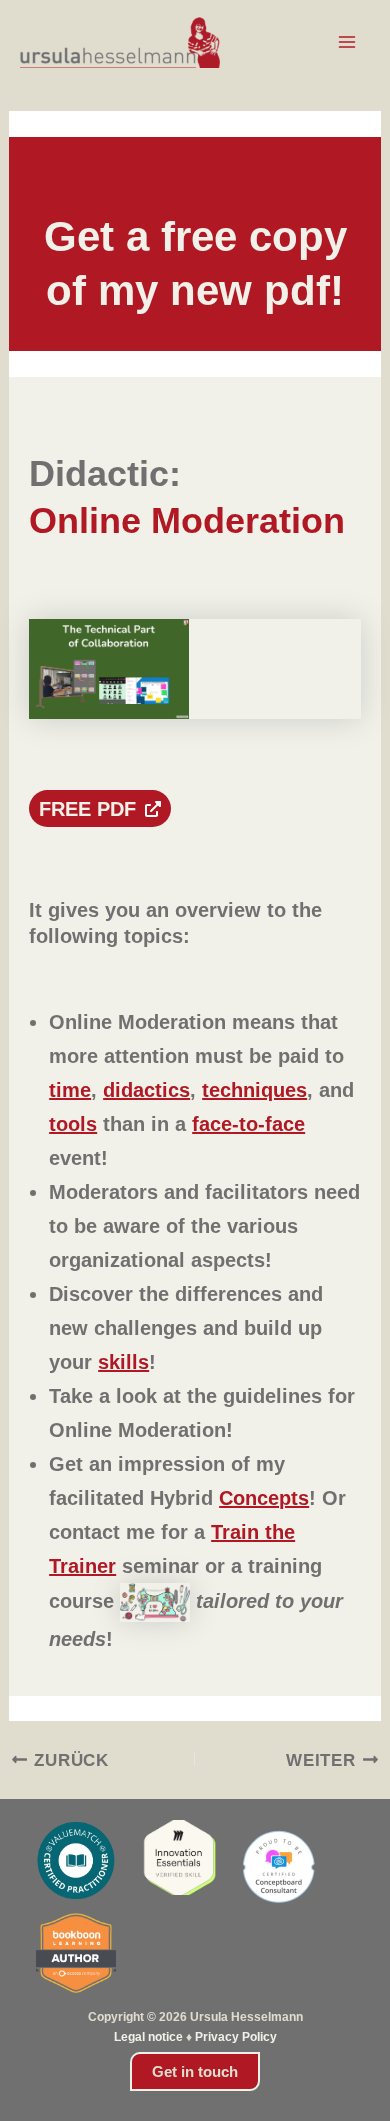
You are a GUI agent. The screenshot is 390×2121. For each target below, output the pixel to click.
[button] (195, 2071)
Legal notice (148, 2037)
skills (123, 1362)
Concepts (264, 1498)
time (70, 1090)
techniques (254, 1090)
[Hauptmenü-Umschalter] (348, 43)
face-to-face (248, 1124)
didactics (146, 1090)
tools (73, 1124)
